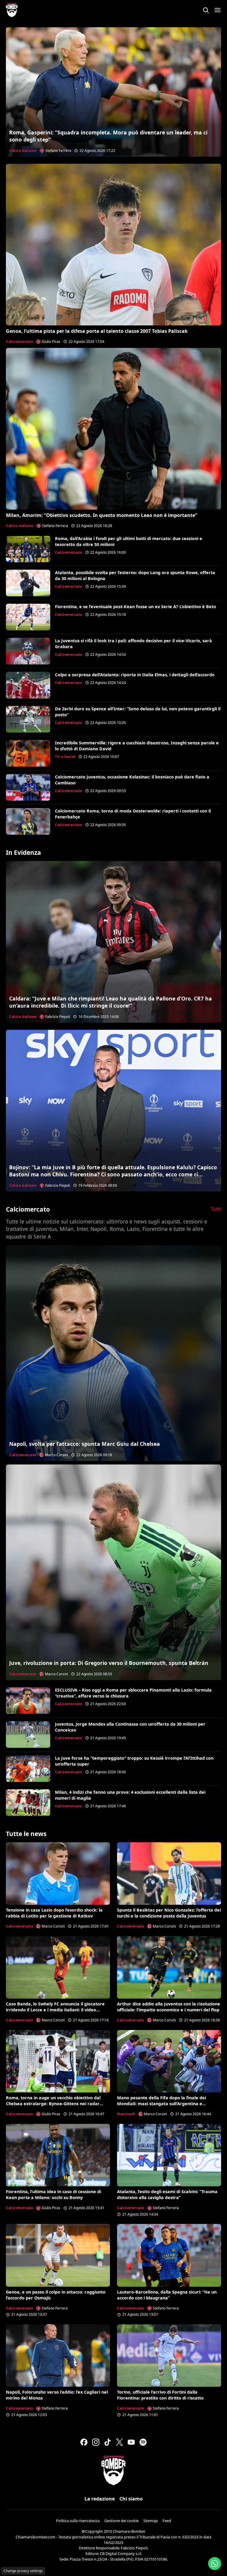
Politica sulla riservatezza (78, 2521)
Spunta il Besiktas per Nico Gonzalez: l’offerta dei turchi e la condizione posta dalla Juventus (169, 1913)
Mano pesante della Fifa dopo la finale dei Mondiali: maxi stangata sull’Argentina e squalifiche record (162, 2104)
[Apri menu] (218, 10)
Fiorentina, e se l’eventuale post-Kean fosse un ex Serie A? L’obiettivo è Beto (136, 607)
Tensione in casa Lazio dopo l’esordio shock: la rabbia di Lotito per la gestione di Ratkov (54, 1913)
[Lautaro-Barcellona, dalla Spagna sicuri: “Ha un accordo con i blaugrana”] (169, 2255)
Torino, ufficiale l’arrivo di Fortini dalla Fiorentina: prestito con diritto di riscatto (160, 2395)
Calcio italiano (23, 151)
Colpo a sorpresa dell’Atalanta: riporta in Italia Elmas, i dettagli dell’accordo (135, 675)
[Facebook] (84, 2442)
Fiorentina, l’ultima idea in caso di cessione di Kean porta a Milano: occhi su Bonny (53, 2194)
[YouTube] (131, 2442)
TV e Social (65, 757)
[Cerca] (206, 10)
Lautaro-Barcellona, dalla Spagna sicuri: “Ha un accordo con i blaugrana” (167, 2295)
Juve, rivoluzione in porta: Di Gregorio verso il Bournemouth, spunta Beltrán (109, 1663)
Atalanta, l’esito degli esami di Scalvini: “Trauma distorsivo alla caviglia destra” (167, 2194)
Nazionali (126, 2114)
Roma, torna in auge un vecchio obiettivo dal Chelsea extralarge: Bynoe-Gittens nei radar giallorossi (53, 2104)
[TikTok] (108, 2442)
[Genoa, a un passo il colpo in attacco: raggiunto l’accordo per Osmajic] (58, 2255)
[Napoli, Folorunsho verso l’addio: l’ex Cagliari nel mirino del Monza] (58, 2356)
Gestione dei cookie (121, 2521)
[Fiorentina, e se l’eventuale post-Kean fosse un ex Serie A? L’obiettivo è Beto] (28, 617)
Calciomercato (20, 342)
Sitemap (151, 2521)
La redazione (100, 2499)
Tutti (216, 1209)
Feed (167, 2521)
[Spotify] (143, 2442)
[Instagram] (96, 2442)
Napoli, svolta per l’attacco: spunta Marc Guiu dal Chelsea (85, 1444)
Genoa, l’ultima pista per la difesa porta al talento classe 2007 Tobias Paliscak (97, 331)
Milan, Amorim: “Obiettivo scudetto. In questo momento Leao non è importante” (102, 515)
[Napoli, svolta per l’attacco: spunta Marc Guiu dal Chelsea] (113, 1353)
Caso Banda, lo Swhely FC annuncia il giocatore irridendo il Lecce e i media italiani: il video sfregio (55, 2010)
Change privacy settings (23, 2571)
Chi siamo (131, 2499)
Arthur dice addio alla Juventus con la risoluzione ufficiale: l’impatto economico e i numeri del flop (169, 2007)
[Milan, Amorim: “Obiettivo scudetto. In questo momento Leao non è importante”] (113, 429)
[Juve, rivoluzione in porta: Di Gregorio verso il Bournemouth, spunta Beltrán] (113, 1572)
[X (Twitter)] (119, 2442)
